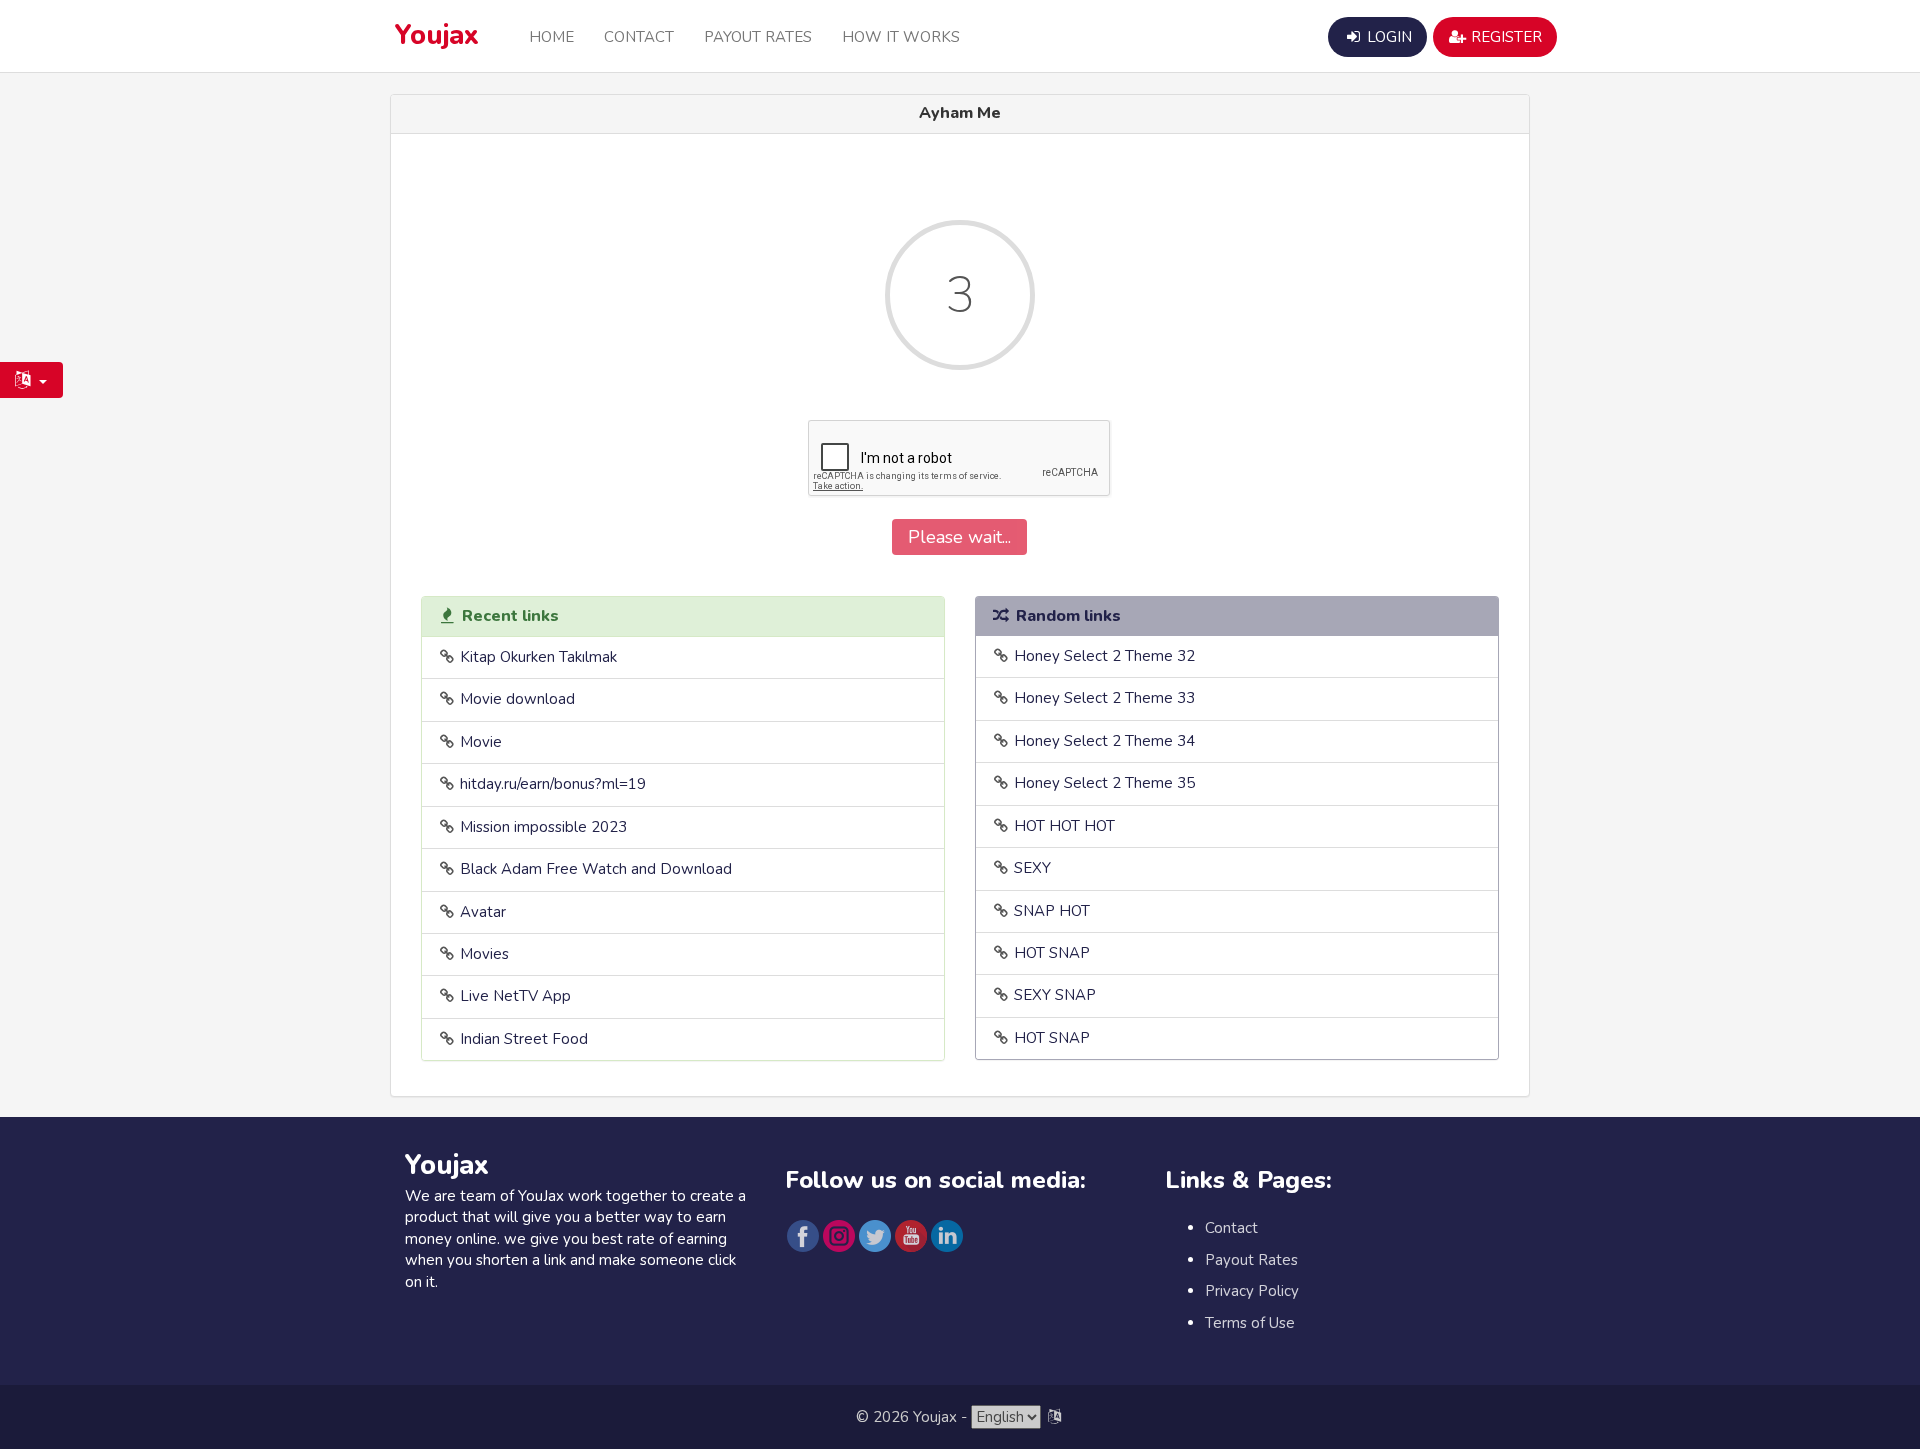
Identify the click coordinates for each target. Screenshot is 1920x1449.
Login (1387, 37)
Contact (639, 37)
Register (1504, 37)
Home (551, 37)
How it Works (901, 37)
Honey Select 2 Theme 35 (1104, 783)
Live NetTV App (515, 996)
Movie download (517, 699)
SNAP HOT (1052, 911)
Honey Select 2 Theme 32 (1104, 656)
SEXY (1032, 868)
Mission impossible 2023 (543, 827)
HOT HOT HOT (1064, 826)
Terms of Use (1250, 1323)
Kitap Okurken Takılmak (538, 657)
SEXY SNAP (1055, 995)
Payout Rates (758, 37)
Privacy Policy (1252, 1291)
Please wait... (959, 537)
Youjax (437, 35)
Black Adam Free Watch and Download (596, 869)
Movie (481, 742)
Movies (484, 954)
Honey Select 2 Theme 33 (1104, 698)
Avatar (483, 912)
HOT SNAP (1052, 953)
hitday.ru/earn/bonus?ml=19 (553, 784)
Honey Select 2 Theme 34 (1104, 741)
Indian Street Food (524, 1039)
